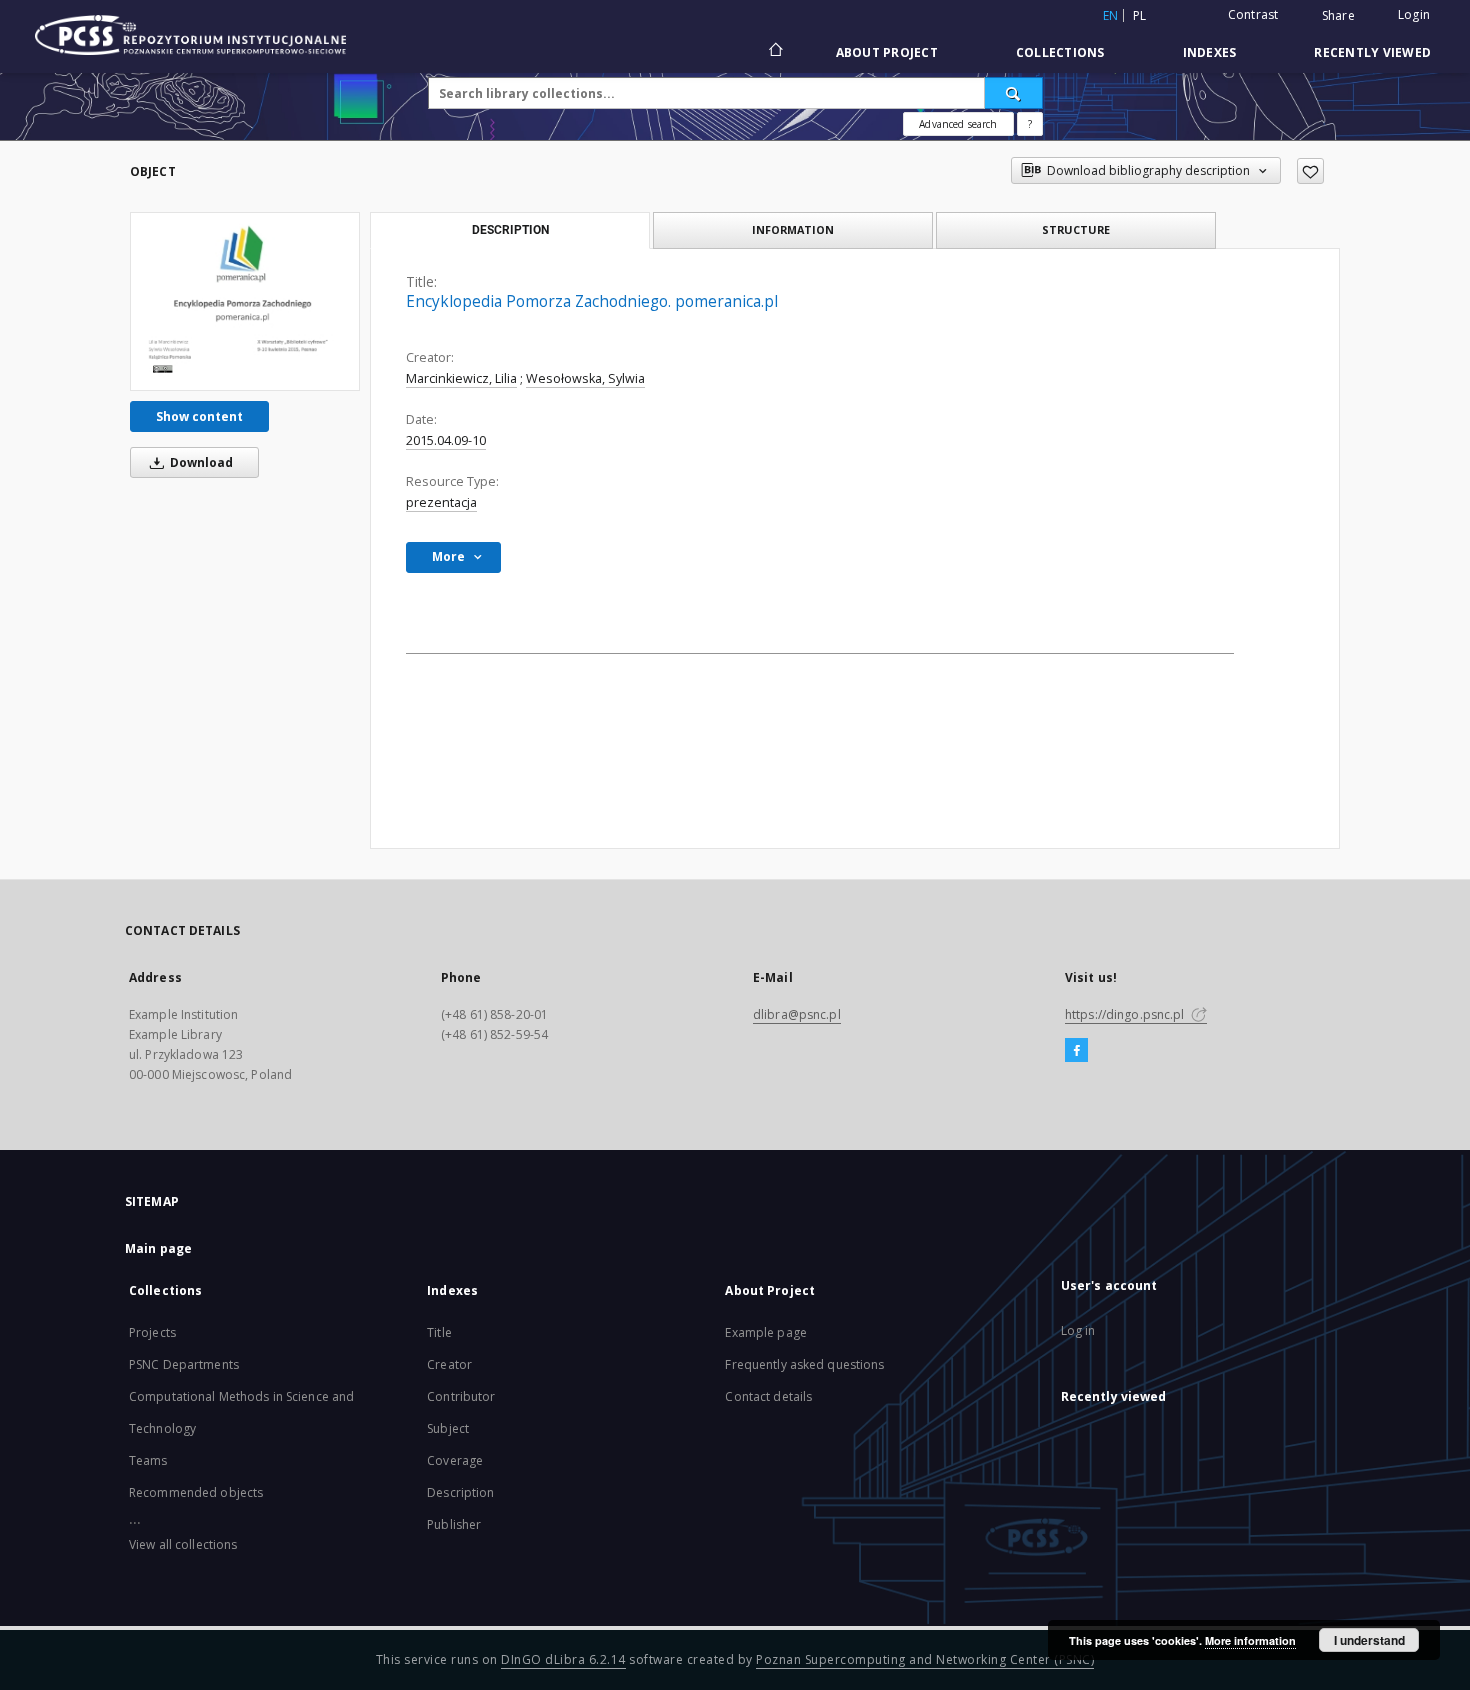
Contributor (461, 1396)
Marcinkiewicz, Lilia (461, 378)
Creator (449, 1364)
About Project (887, 52)
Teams (148, 1460)
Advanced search (958, 124)
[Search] (1014, 93)
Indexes (1210, 52)
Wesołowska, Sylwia (585, 378)
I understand (1369, 1640)
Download (200, 462)
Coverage (455, 1460)
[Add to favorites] (1310, 171)
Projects (152, 1332)
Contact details (768, 1396)
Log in (1078, 1330)
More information (1250, 1640)
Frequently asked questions (804, 1364)
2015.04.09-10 (446, 440)
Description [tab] (510, 230)
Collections (1060, 52)
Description (460, 1492)
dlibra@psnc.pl (797, 1014)
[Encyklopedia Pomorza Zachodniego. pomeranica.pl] (245, 301)
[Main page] (774, 52)
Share (1338, 16)
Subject (448, 1428)
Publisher (454, 1524)
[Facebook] (1076, 1051)
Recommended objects (196, 1492)
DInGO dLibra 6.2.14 (563, 1659)
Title (439, 1332)
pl (1140, 15)
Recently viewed (1372, 52)
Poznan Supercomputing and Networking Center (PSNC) (925, 1659)
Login (1414, 14)
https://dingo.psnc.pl (1126, 1014)
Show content (199, 416)
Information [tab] (793, 229)
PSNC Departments (184, 1364)
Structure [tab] (1076, 229)
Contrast (1253, 14)
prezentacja (441, 502)
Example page (765, 1332)
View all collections (183, 1544)
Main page (158, 1248)
